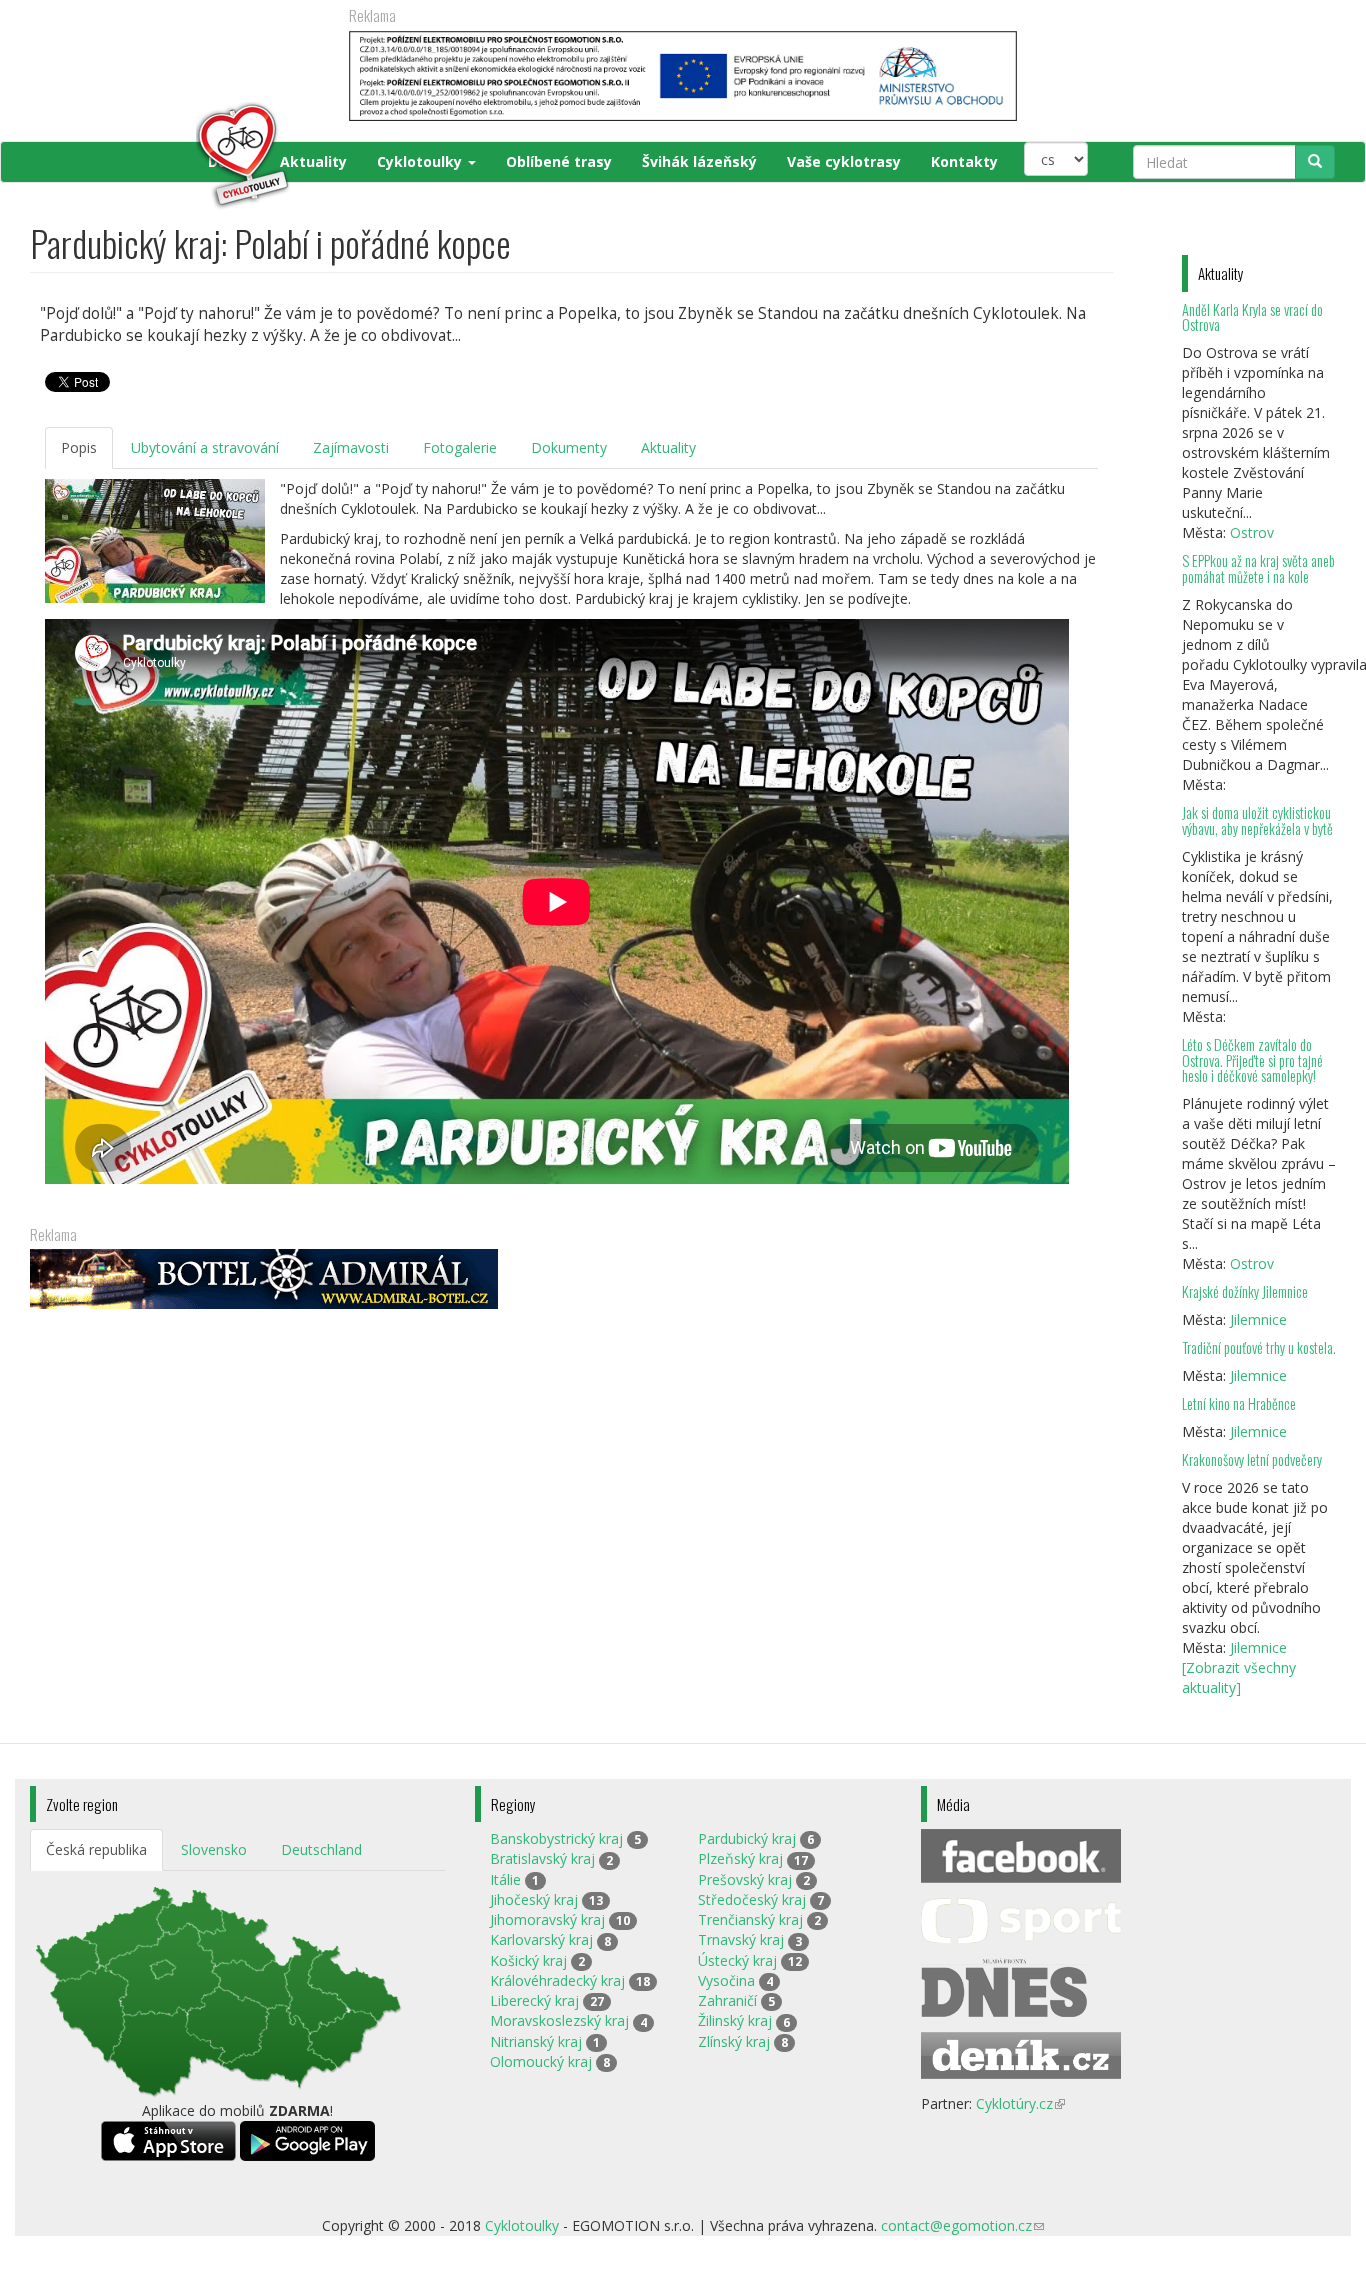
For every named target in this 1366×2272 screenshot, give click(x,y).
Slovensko (214, 1849)
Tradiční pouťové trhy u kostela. (1259, 1347)
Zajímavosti (351, 447)
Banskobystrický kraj (556, 1838)
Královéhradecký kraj (557, 1980)
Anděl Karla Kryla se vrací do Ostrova (1252, 317)
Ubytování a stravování (205, 447)
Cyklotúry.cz (1020, 2103)
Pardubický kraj (747, 1838)
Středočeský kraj (752, 1899)
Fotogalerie (460, 447)
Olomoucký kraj (541, 2061)
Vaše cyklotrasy (844, 161)
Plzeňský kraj (740, 1858)
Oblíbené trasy (559, 161)
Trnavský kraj (741, 1939)
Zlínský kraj (734, 2041)
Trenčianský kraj (750, 1919)
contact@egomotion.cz (962, 2225)
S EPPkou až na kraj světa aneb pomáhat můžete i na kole (1258, 568)
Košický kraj (528, 1960)
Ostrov (1252, 532)
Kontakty (964, 161)
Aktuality (313, 161)
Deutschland (321, 1849)
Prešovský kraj (745, 1879)
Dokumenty (569, 447)
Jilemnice (1258, 1319)
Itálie (505, 1879)
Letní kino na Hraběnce (1239, 1403)
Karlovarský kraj (541, 1939)
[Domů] (161, 156)
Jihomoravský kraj (547, 1919)
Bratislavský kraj (542, 1858)
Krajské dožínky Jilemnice (1245, 1291)
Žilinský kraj (735, 2020)
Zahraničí (727, 2000)
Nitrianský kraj (536, 2041)
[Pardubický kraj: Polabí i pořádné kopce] (155, 541)
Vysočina (726, 1980)
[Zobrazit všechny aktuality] (1239, 1677)
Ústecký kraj (737, 1960)
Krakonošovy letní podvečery (1252, 1459)
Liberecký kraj (534, 2000)
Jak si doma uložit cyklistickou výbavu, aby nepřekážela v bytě (1257, 820)
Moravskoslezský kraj (559, 2020)
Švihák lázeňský (699, 161)
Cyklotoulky (421, 161)
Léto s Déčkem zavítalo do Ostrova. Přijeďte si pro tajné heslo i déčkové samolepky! (1252, 1060)
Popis (79, 447)
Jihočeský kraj (534, 1899)
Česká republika (96, 1849)
